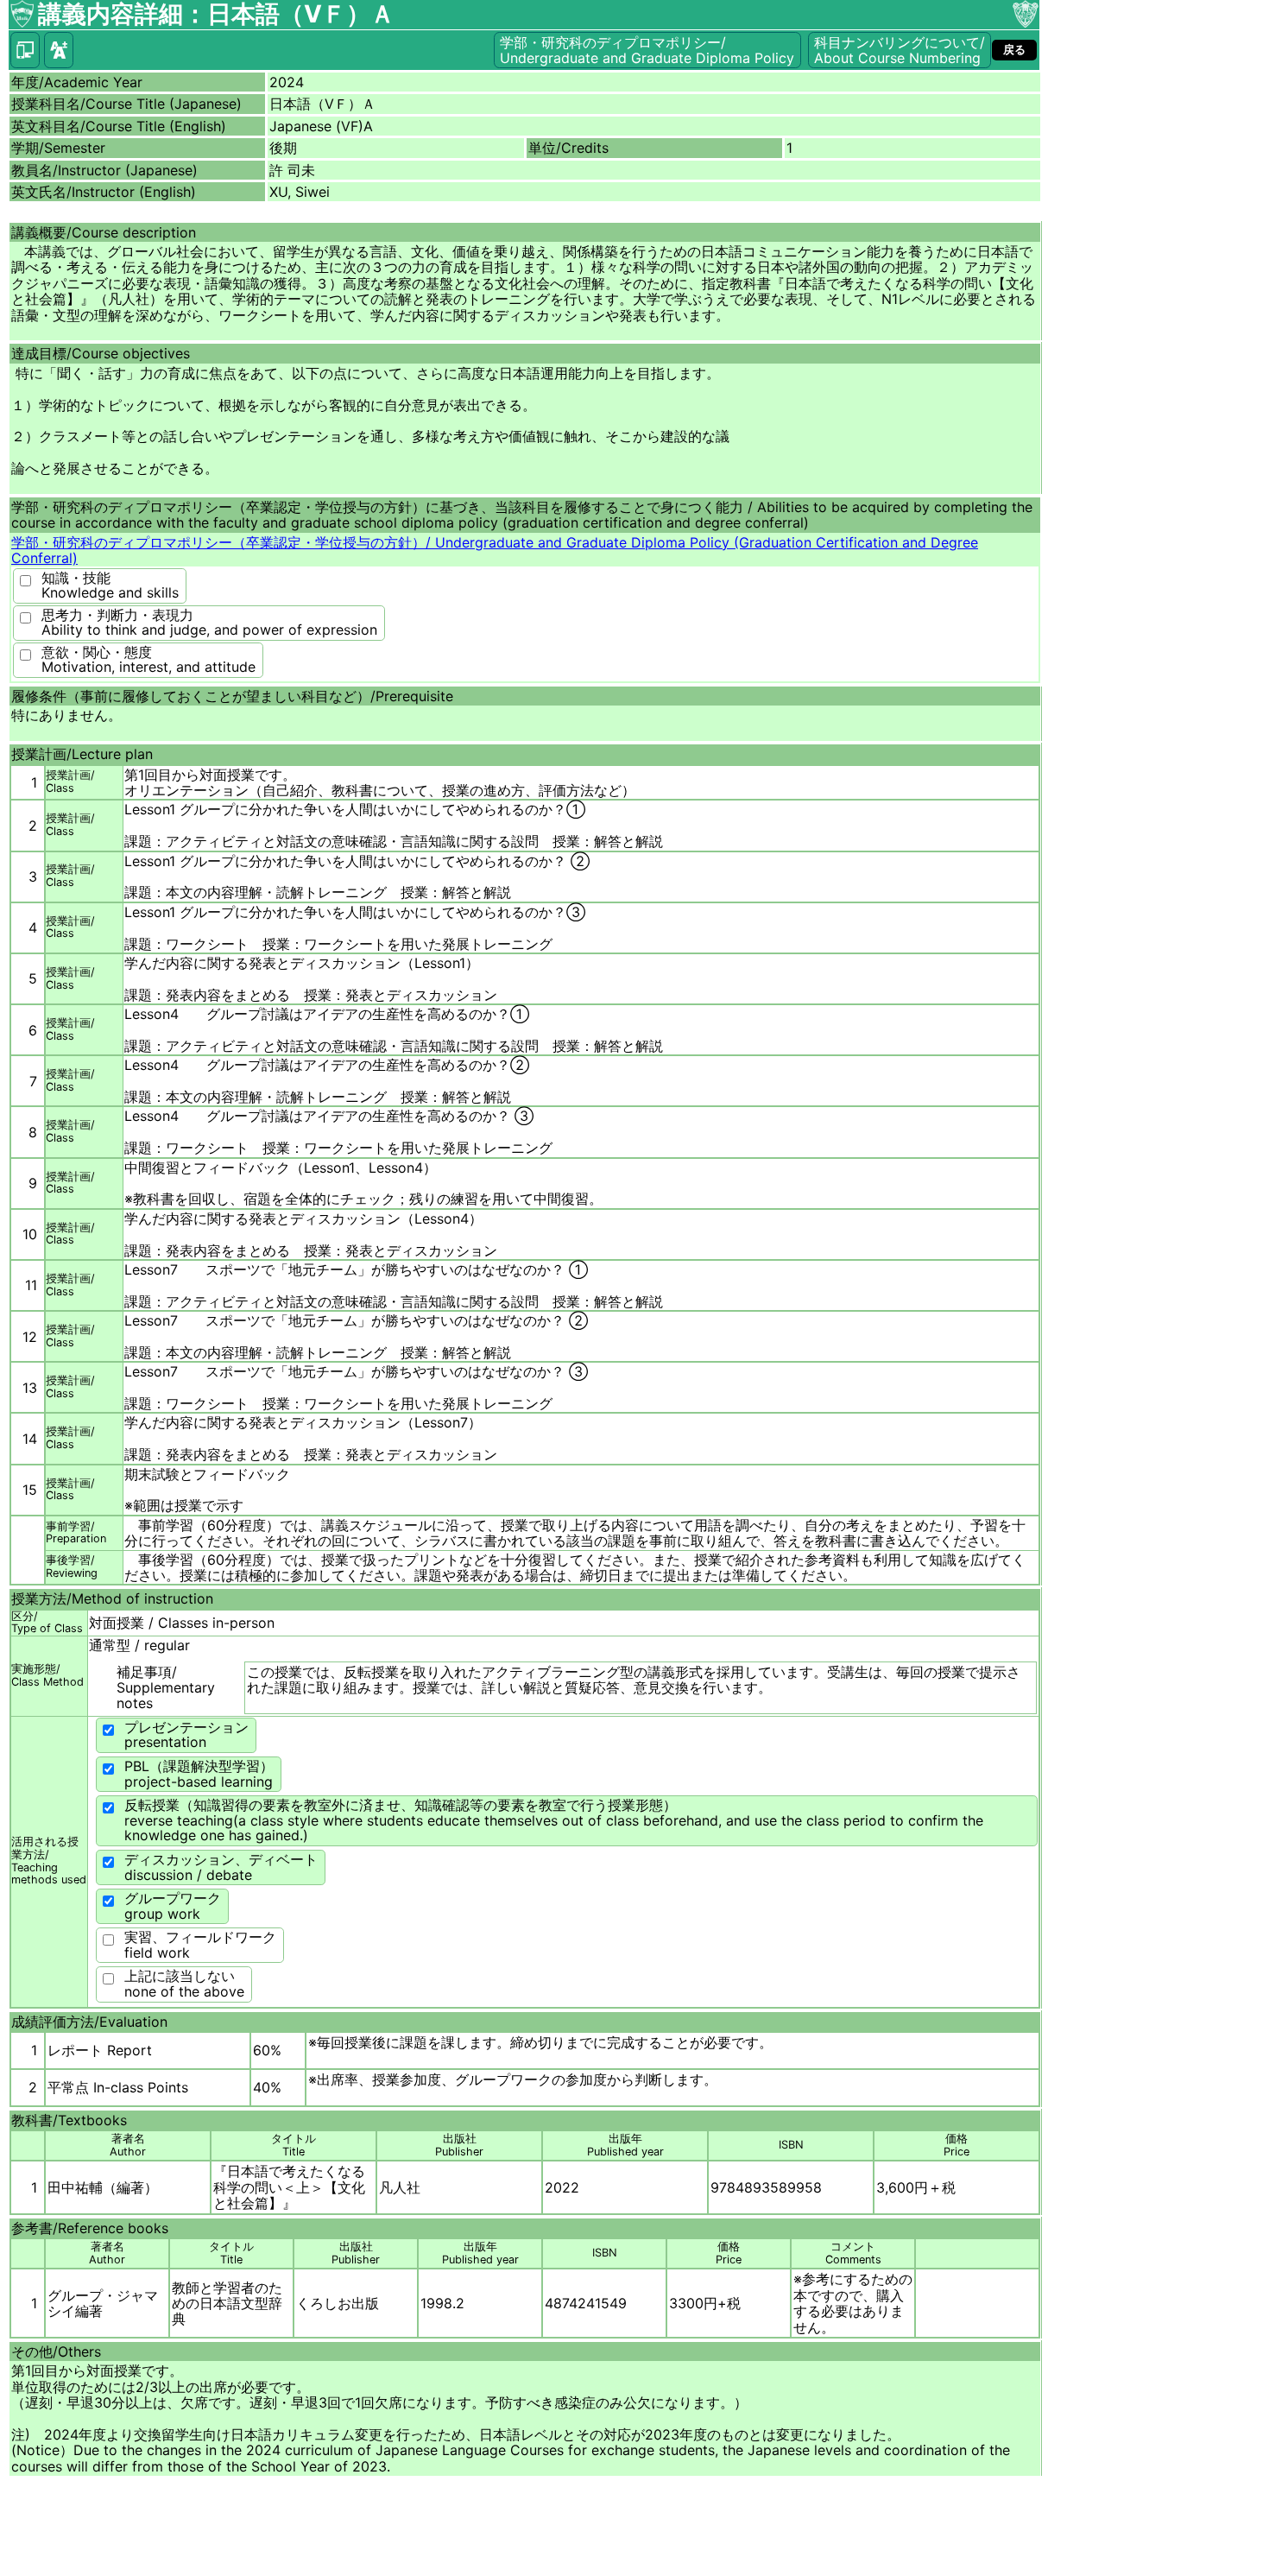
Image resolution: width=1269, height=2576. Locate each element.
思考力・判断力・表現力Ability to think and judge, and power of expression (209, 623)
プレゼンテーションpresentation (186, 1735)
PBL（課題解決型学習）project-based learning (199, 1774)
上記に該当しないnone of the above (184, 1984)
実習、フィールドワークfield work (200, 1945)
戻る (1014, 50)
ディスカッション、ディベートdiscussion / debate (221, 1867)
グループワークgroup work (173, 1906)
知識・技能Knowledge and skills (110, 585)
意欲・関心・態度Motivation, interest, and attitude (148, 660)
